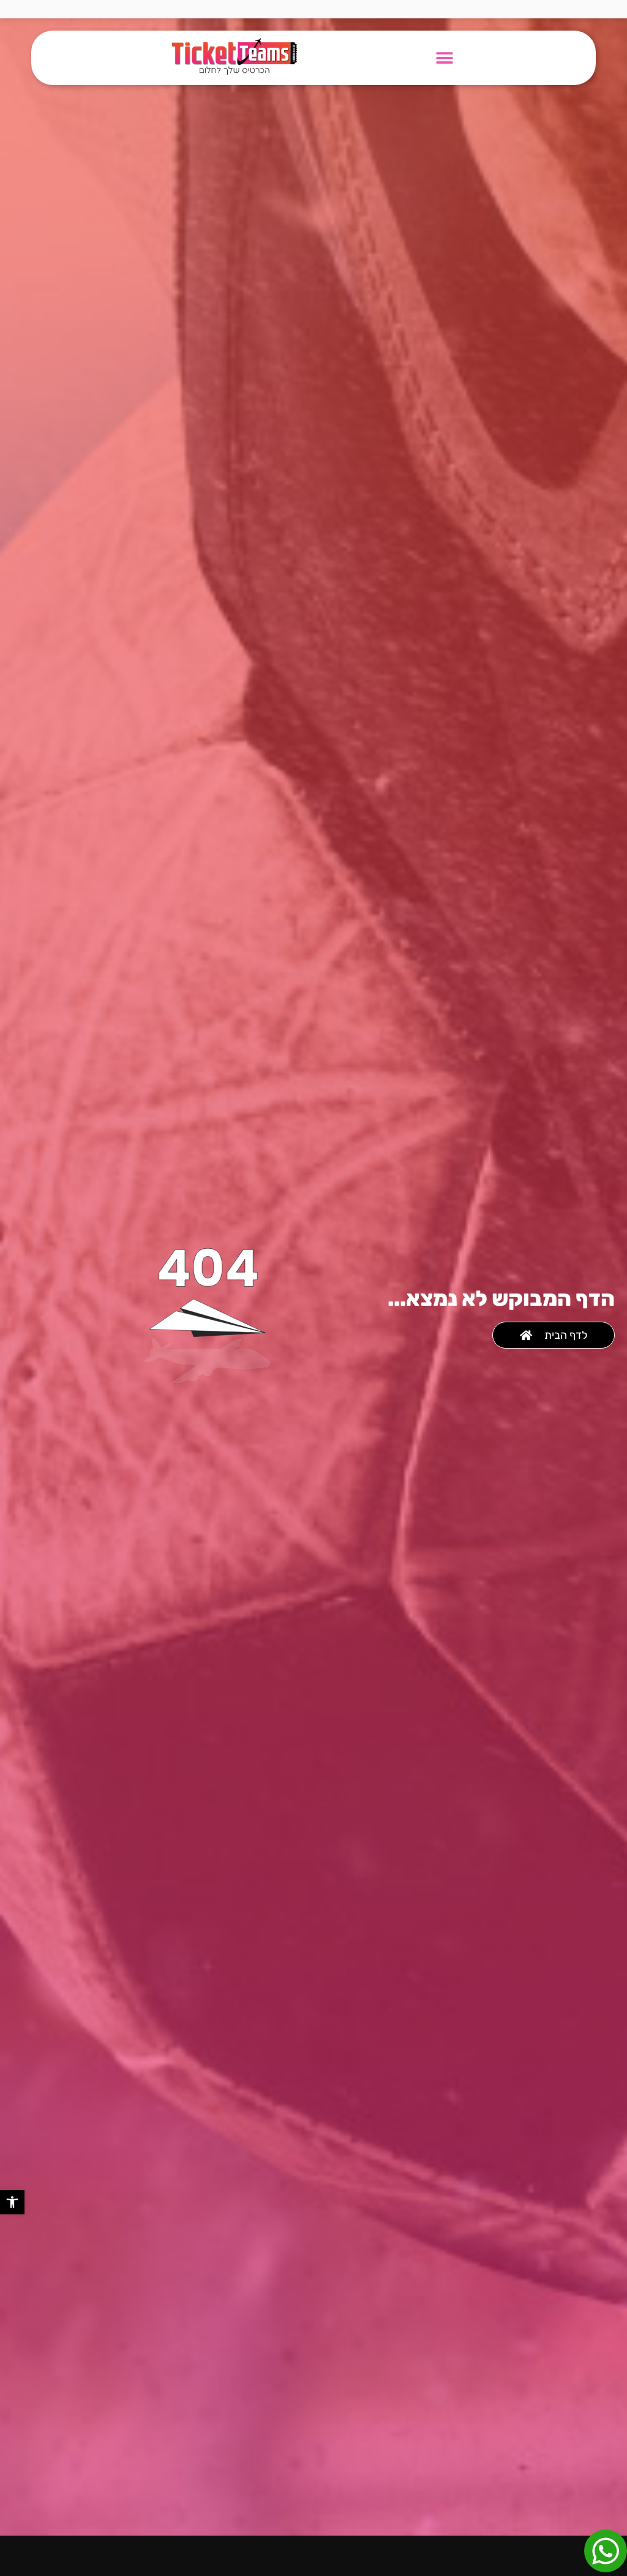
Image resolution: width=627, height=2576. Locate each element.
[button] (12, 2202)
